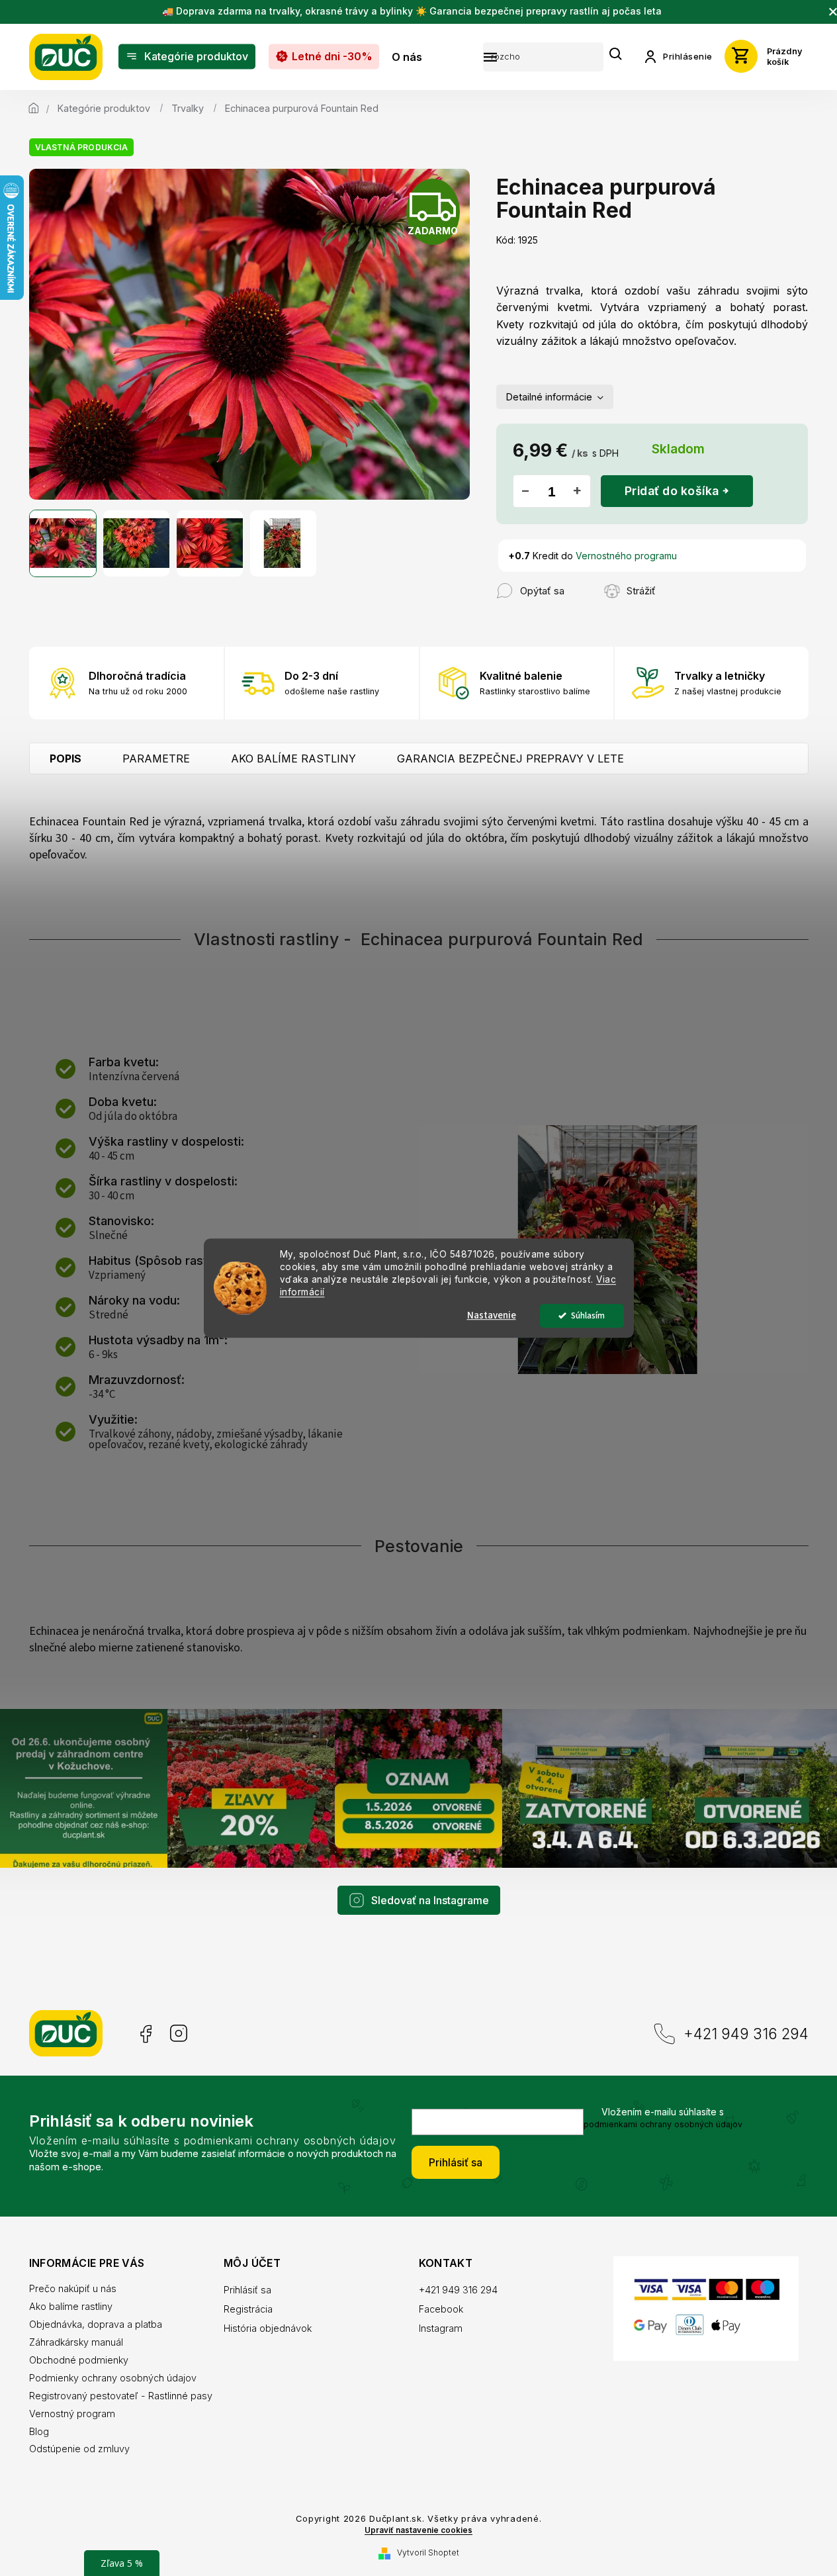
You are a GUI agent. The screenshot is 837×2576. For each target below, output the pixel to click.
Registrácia (248, 2309)
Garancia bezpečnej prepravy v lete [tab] (510, 759)
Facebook (145, 2034)
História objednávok (268, 2328)
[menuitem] (187, 57)
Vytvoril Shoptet (428, 2553)
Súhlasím (588, 1315)
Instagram (179, 2034)
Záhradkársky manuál (76, 2342)
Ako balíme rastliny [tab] (293, 759)
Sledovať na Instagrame (430, 1900)
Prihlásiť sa (456, 2162)
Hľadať (616, 55)
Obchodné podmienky (79, 2360)
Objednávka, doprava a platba (96, 2324)
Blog (39, 2431)
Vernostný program (72, 2414)
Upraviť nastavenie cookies (418, 2530)
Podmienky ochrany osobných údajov (113, 2378)
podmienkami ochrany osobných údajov (663, 2124)
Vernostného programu (626, 556)
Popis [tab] (66, 759)
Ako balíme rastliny (71, 2306)
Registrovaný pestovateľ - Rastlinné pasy (121, 2396)
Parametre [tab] (156, 759)
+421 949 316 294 (746, 2034)
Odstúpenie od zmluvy (79, 2449)
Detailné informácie (549, 397)
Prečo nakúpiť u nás (73, 2288)
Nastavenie (492, 1315)
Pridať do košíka (672, 491)
